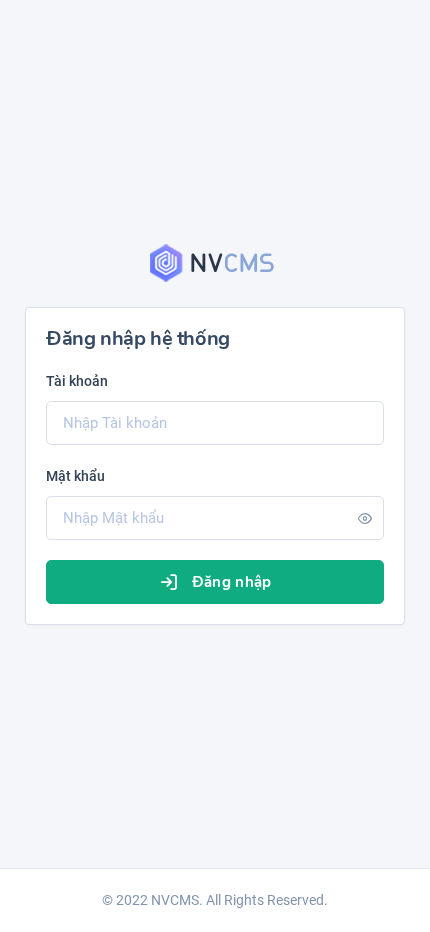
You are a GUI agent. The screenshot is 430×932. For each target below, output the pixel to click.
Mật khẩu (75, 476)
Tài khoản (77, 381)
